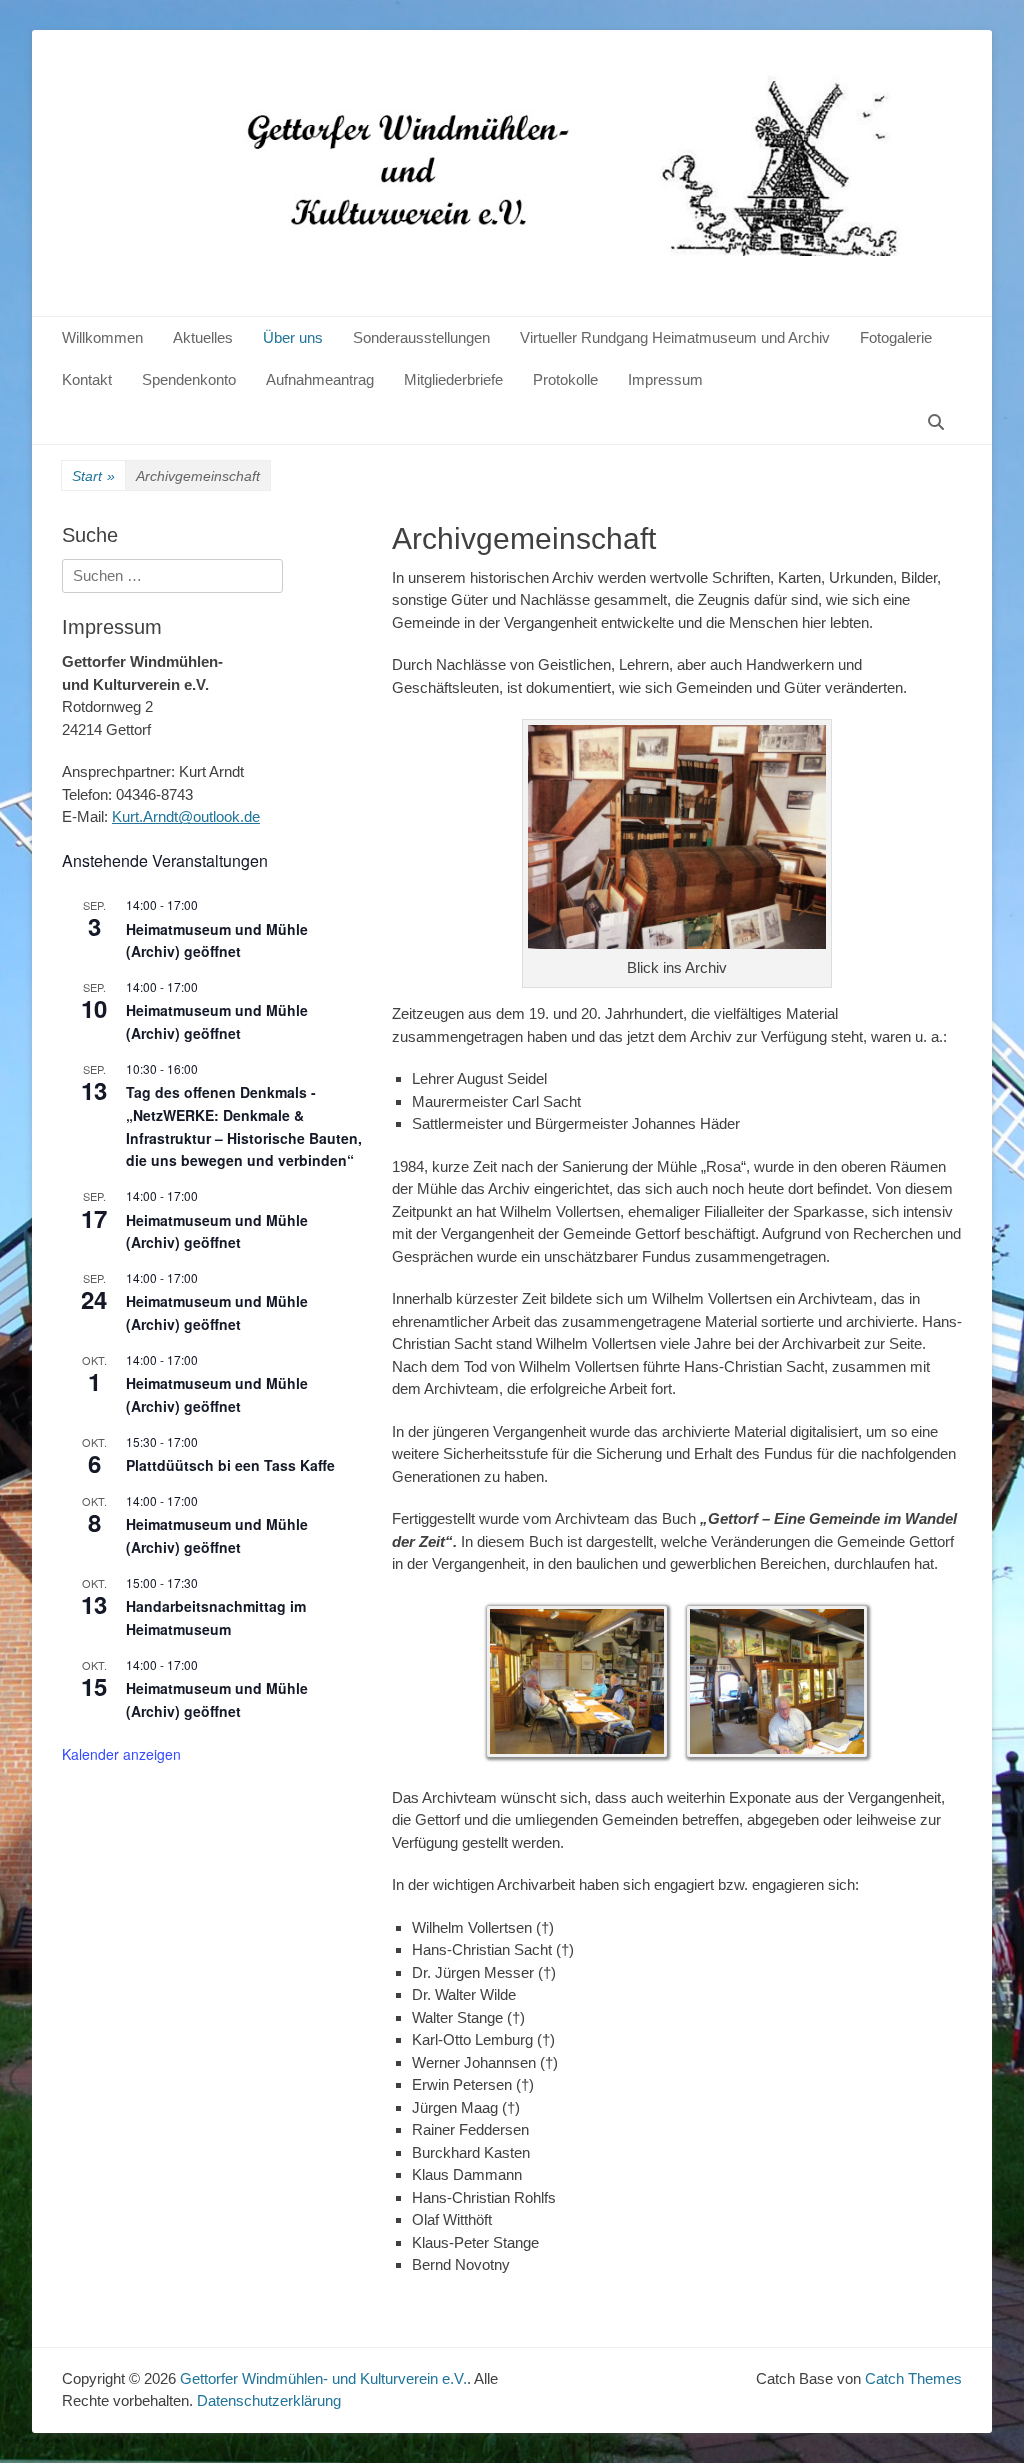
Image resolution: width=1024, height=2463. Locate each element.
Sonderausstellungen (421, 337)
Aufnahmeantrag (320, 379)
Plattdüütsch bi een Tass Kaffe (230, 1465)
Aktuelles (203, 337)
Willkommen (102, 337)
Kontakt (87, 379)
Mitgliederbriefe (453, 379)
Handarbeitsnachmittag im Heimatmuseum (216, 1617)
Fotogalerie (896, 337)
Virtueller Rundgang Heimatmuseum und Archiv (675, 337)
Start (93, 476)
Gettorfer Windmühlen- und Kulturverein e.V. (323, 2378)
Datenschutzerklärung (269, 2400)
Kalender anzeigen (121, 1754)
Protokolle (565, 379)
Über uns (293, 337)
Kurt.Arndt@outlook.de (186, 816)
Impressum (665, 379)
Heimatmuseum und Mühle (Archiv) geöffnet (217, 940)
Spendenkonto (189, 379)
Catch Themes (913, 2378)
